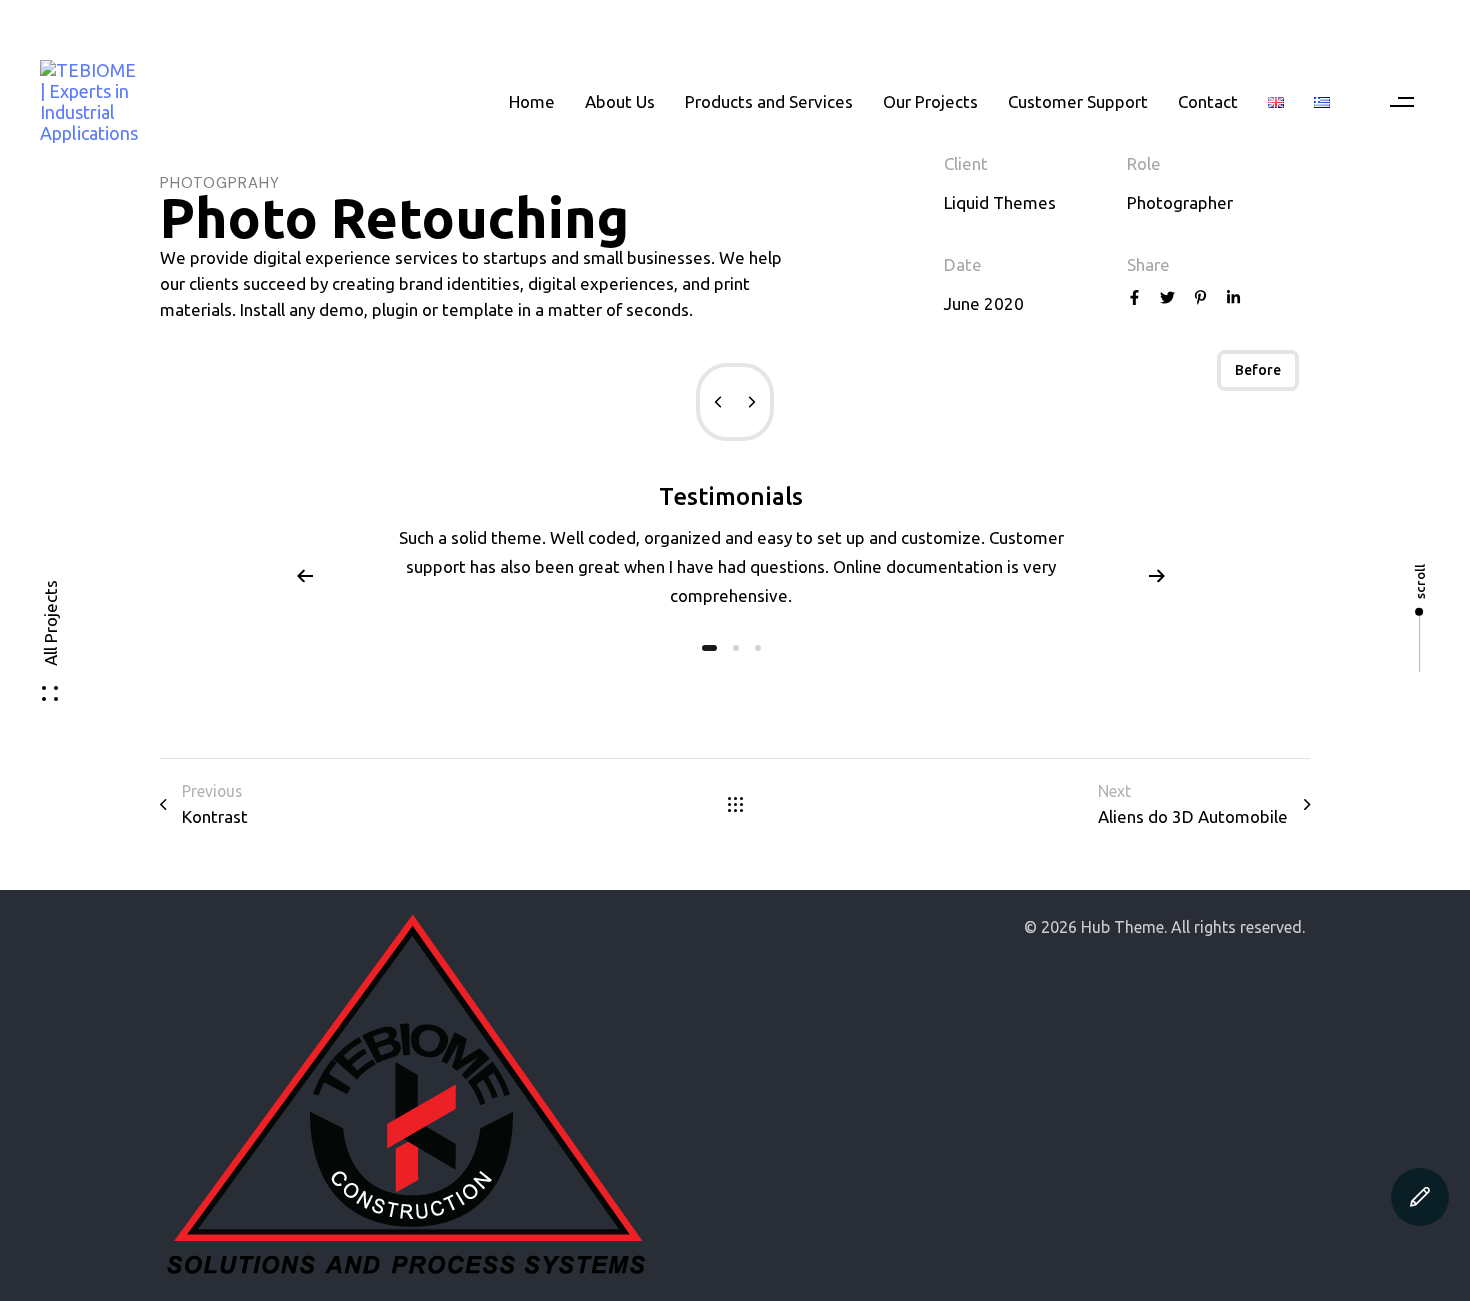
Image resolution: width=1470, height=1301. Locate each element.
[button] (1402, 102)
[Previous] (305, 575)
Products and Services (769, 101)
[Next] (1157, 575)
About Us (620, 101)
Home (532, 101)
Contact (1208, 101)
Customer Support (1078, 101)
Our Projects (930, 101)
